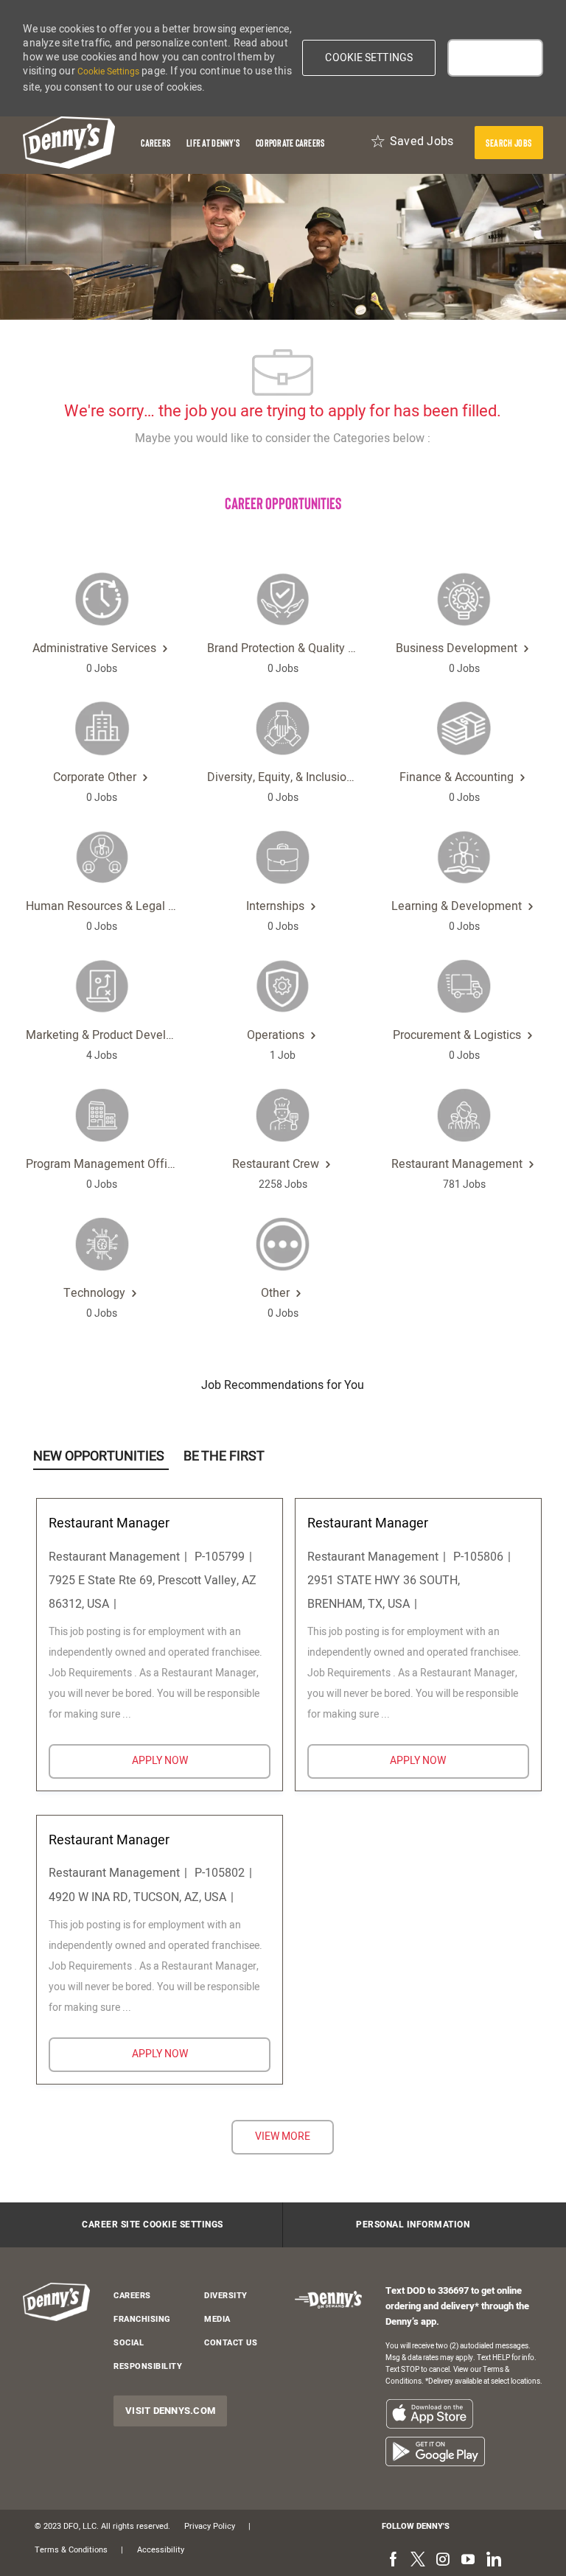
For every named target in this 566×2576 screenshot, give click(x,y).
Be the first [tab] (224, 1456)
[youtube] (468, 2561)
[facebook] (393, 2561)
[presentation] (509, 143)
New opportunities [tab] (99, 1456)
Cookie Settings (108, 71)
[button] (369, 58)
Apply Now (201, 1760)
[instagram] (443, 2561)
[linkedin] (493, 2561)
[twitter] (418, 2561)
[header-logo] (69, 143)
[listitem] (429, 2414)
